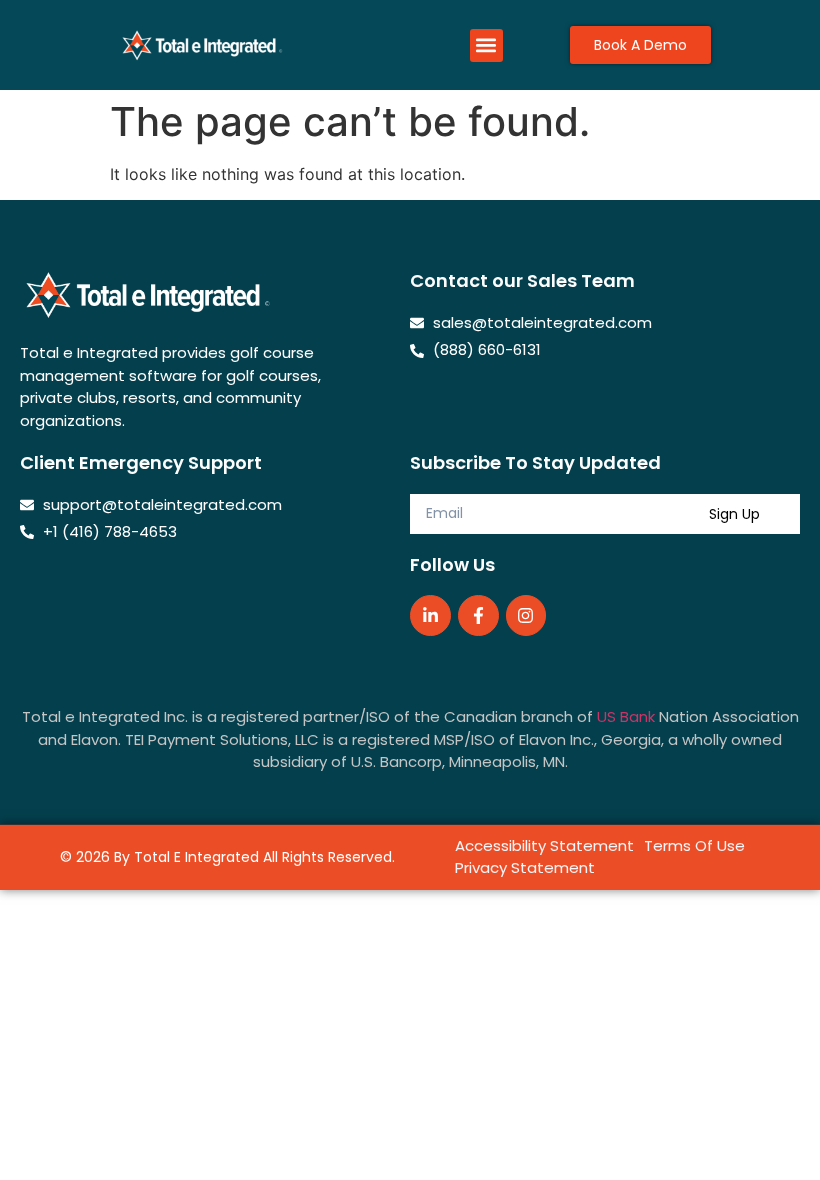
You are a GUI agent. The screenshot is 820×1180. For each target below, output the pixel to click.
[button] (486, 45)
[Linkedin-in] (430, 615)
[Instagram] (526, 615)
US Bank (626, 716)
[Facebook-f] (478, 615)
